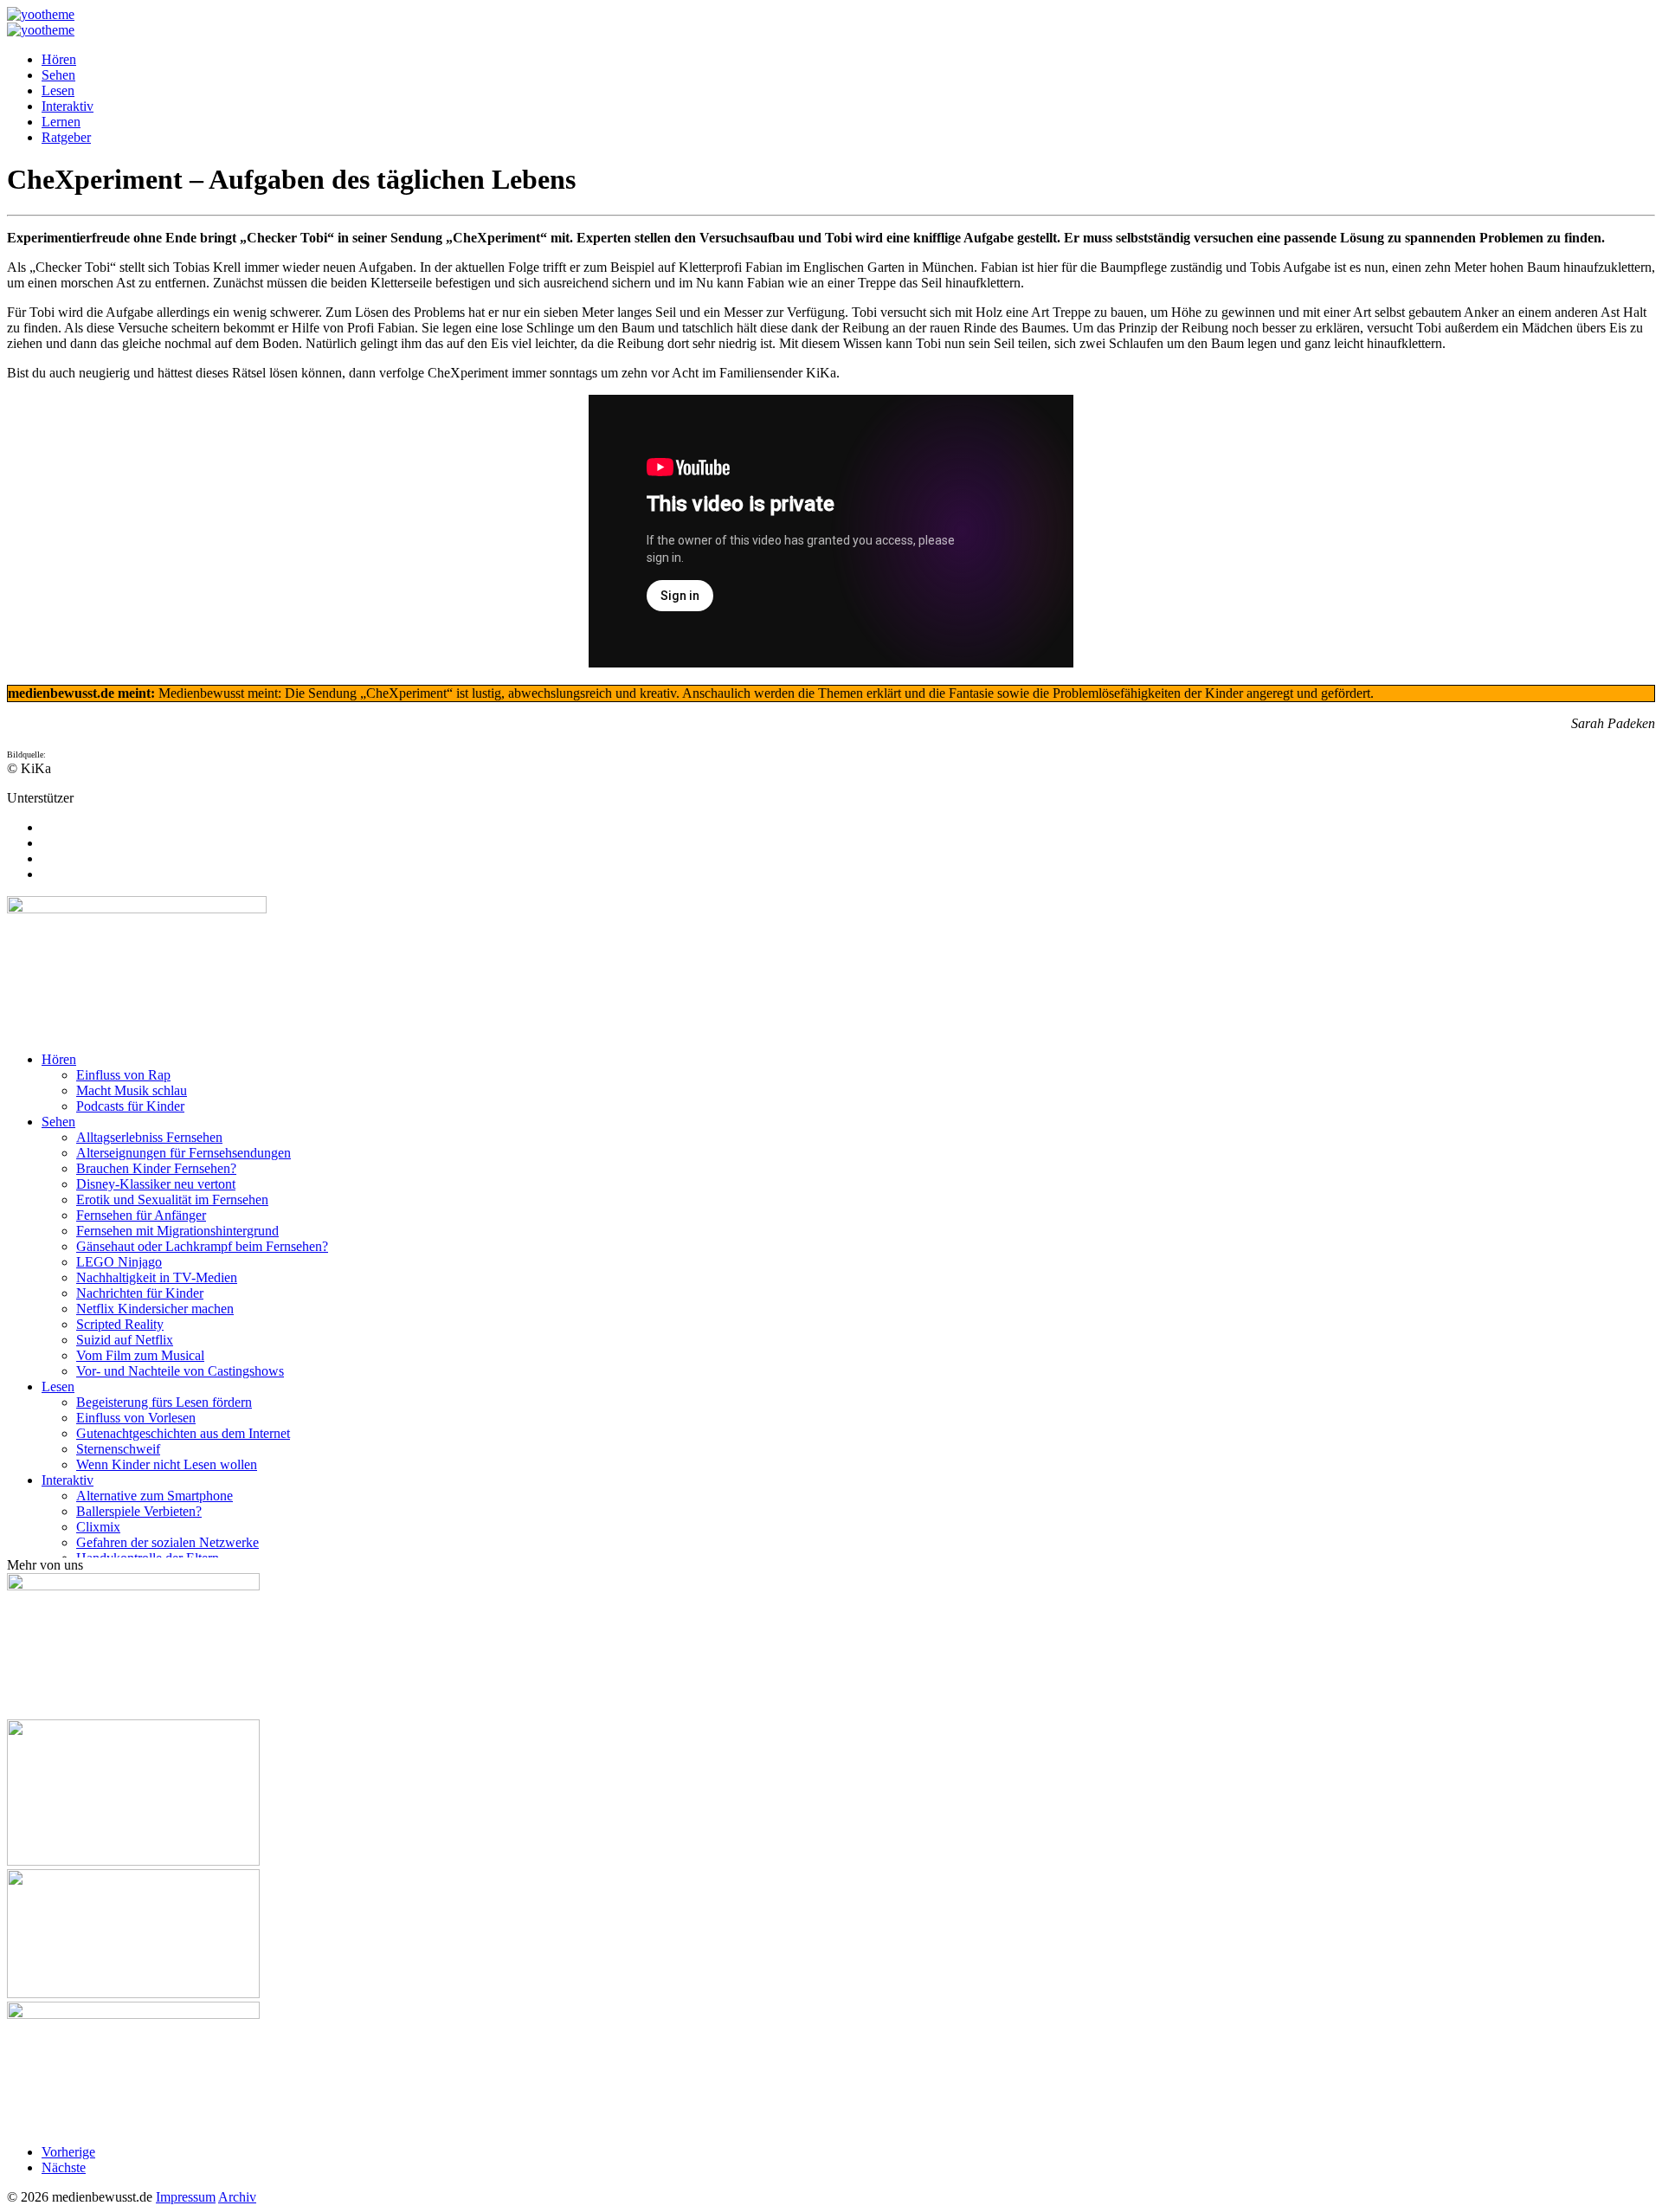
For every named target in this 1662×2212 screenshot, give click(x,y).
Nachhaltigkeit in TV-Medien (157, 1277)
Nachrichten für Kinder (140, 1293)
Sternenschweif (118, 1449)
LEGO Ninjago (119, 1262)
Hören (59, 59)
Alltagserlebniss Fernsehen (149, 1137)
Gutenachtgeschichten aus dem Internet (183, 1433)
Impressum (186, 2197)
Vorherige (68, 2152)
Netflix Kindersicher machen (155, 1309)
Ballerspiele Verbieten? (139, 1511)
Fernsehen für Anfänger (141, 1215)
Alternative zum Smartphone (155, 1496)
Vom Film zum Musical (140, 1355)
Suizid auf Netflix (125, 1340)
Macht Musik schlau (132, 1090)
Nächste (64, 2167)
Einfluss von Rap (123, 1075)
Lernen (61, 122)
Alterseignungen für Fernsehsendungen (184, 1153)
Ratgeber (66, 137)
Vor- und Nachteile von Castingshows (180, 1371)
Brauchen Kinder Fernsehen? (156, 1168)
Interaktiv (68, 106)
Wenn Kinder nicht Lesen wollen (167, 1464)
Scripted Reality (120, 1324)
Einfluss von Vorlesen (136, 1418)
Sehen (58, 75)
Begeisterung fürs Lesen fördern (164, 1402)
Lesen (58, 90)
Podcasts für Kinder (130, 1106)
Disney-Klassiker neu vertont (156, 1184)
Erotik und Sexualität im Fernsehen (172, 1200)
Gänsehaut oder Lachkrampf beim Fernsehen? (202, 1246)
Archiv (237, 2197)
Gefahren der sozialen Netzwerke (167, 1542)
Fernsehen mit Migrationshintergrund (177, 1231)
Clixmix (98, 1527)
